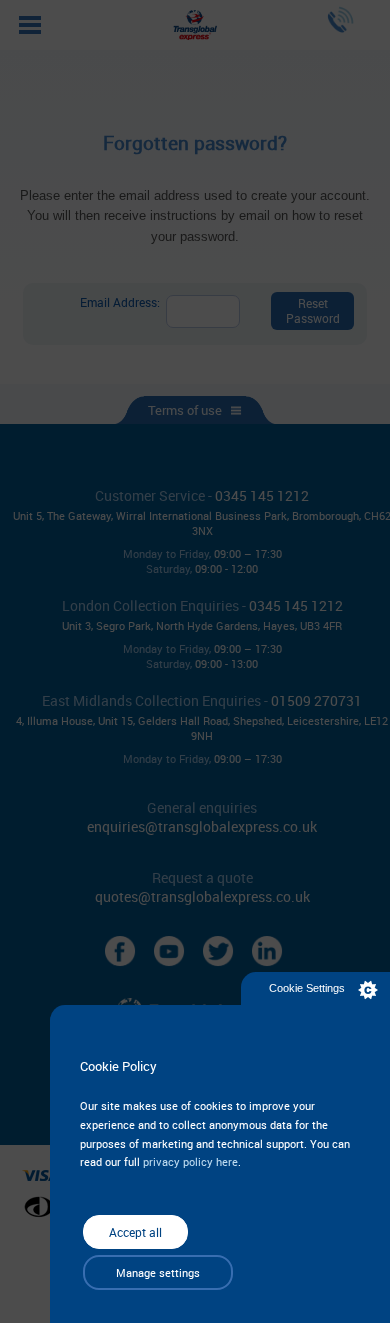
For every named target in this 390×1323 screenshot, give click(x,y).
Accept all (135, 1232)
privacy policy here (190, 1161)
